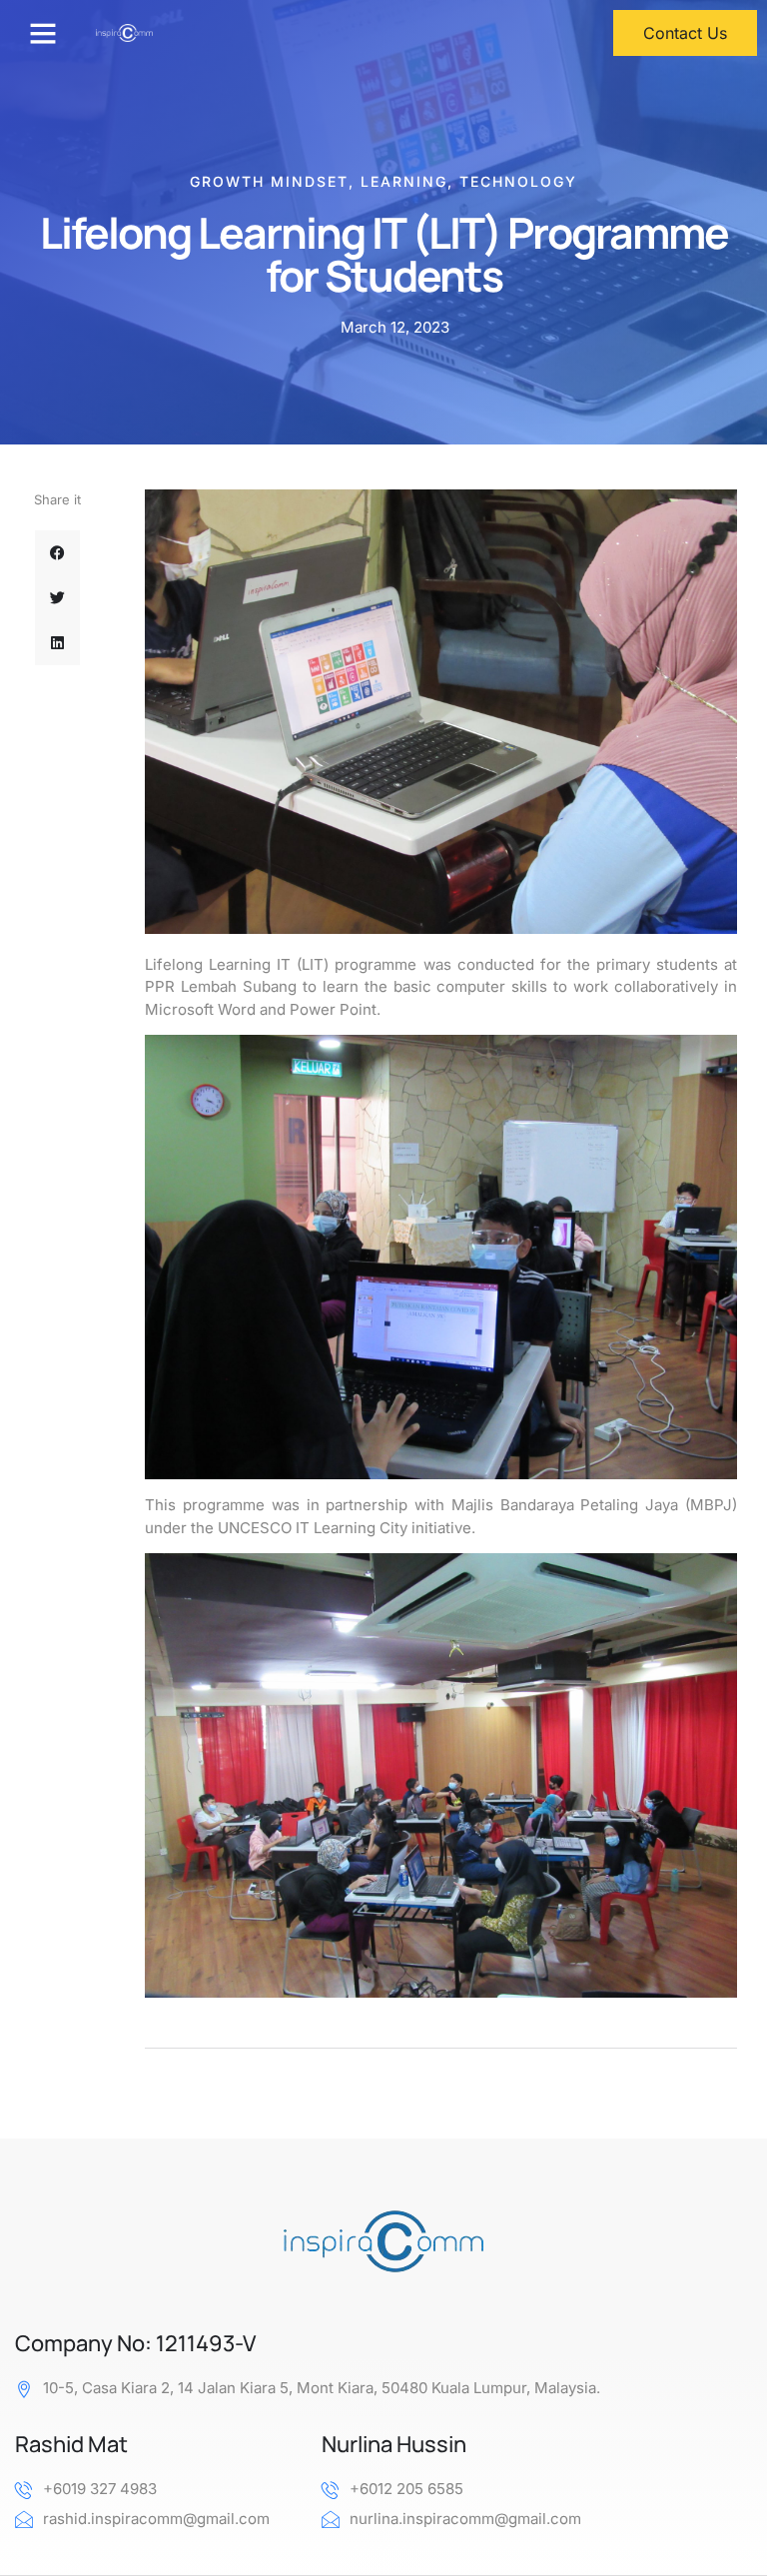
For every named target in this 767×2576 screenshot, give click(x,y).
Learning (404, 181)
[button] (43, 33)
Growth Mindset (269, 181)
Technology (518, 181)
